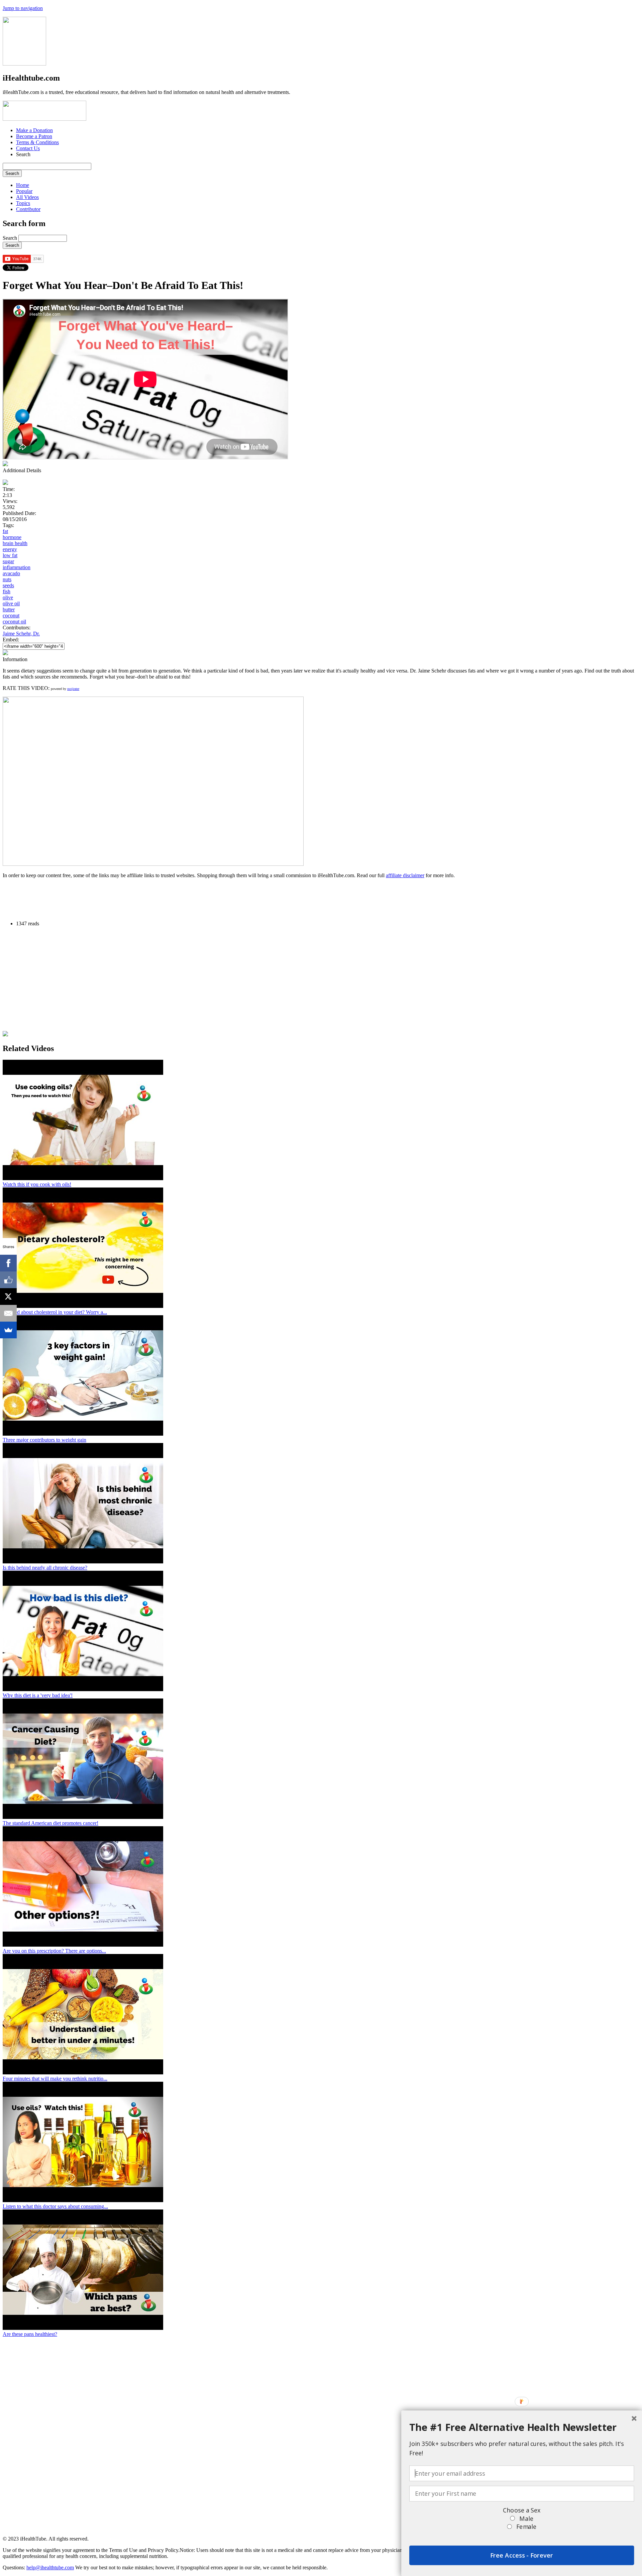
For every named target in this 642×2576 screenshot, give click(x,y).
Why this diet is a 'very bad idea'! (38, 1695)
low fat (10, 555)
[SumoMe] (8, 1330)
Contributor (28, 209)
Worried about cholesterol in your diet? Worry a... (55, 1312)
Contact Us (28, 148)
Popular (24, 191)
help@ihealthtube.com (50, 2567)
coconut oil (14, 622)
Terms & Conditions (37, 142)
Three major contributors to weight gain (44, 1440)
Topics (23, 203)
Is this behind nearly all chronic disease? (45, 1568)
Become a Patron (34, 136)
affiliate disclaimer (405, 875)
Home (23, 185)
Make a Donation (34, 130)
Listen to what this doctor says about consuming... (55, 2206)
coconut (11, 615)
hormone (12, 537)
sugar (8, 561)
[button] (522, 2427)
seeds (8, 585)
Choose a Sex (522, 2510)
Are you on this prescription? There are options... (54, 1951)
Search (11, 238)
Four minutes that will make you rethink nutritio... (55, 2079)
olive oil (11, 603)
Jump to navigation (23, 8)
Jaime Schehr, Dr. (21, 634)
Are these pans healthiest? (30, 2334)
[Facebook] (8, 1263)
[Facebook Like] (8, 1280)
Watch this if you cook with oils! (37, 1184)
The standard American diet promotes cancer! (50, 1823)
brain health (15, 543)
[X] (8, 1297)
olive (8, 597)
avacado (11, 573)
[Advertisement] (124, 899)
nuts (7, 579)
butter (9, 609)
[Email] (8, 1313)
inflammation (17, 567)
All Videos (27, 197)
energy (10, 549)
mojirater (73, 689)
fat (5, 531)
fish (7, 591)
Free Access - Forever (522, 2555)
